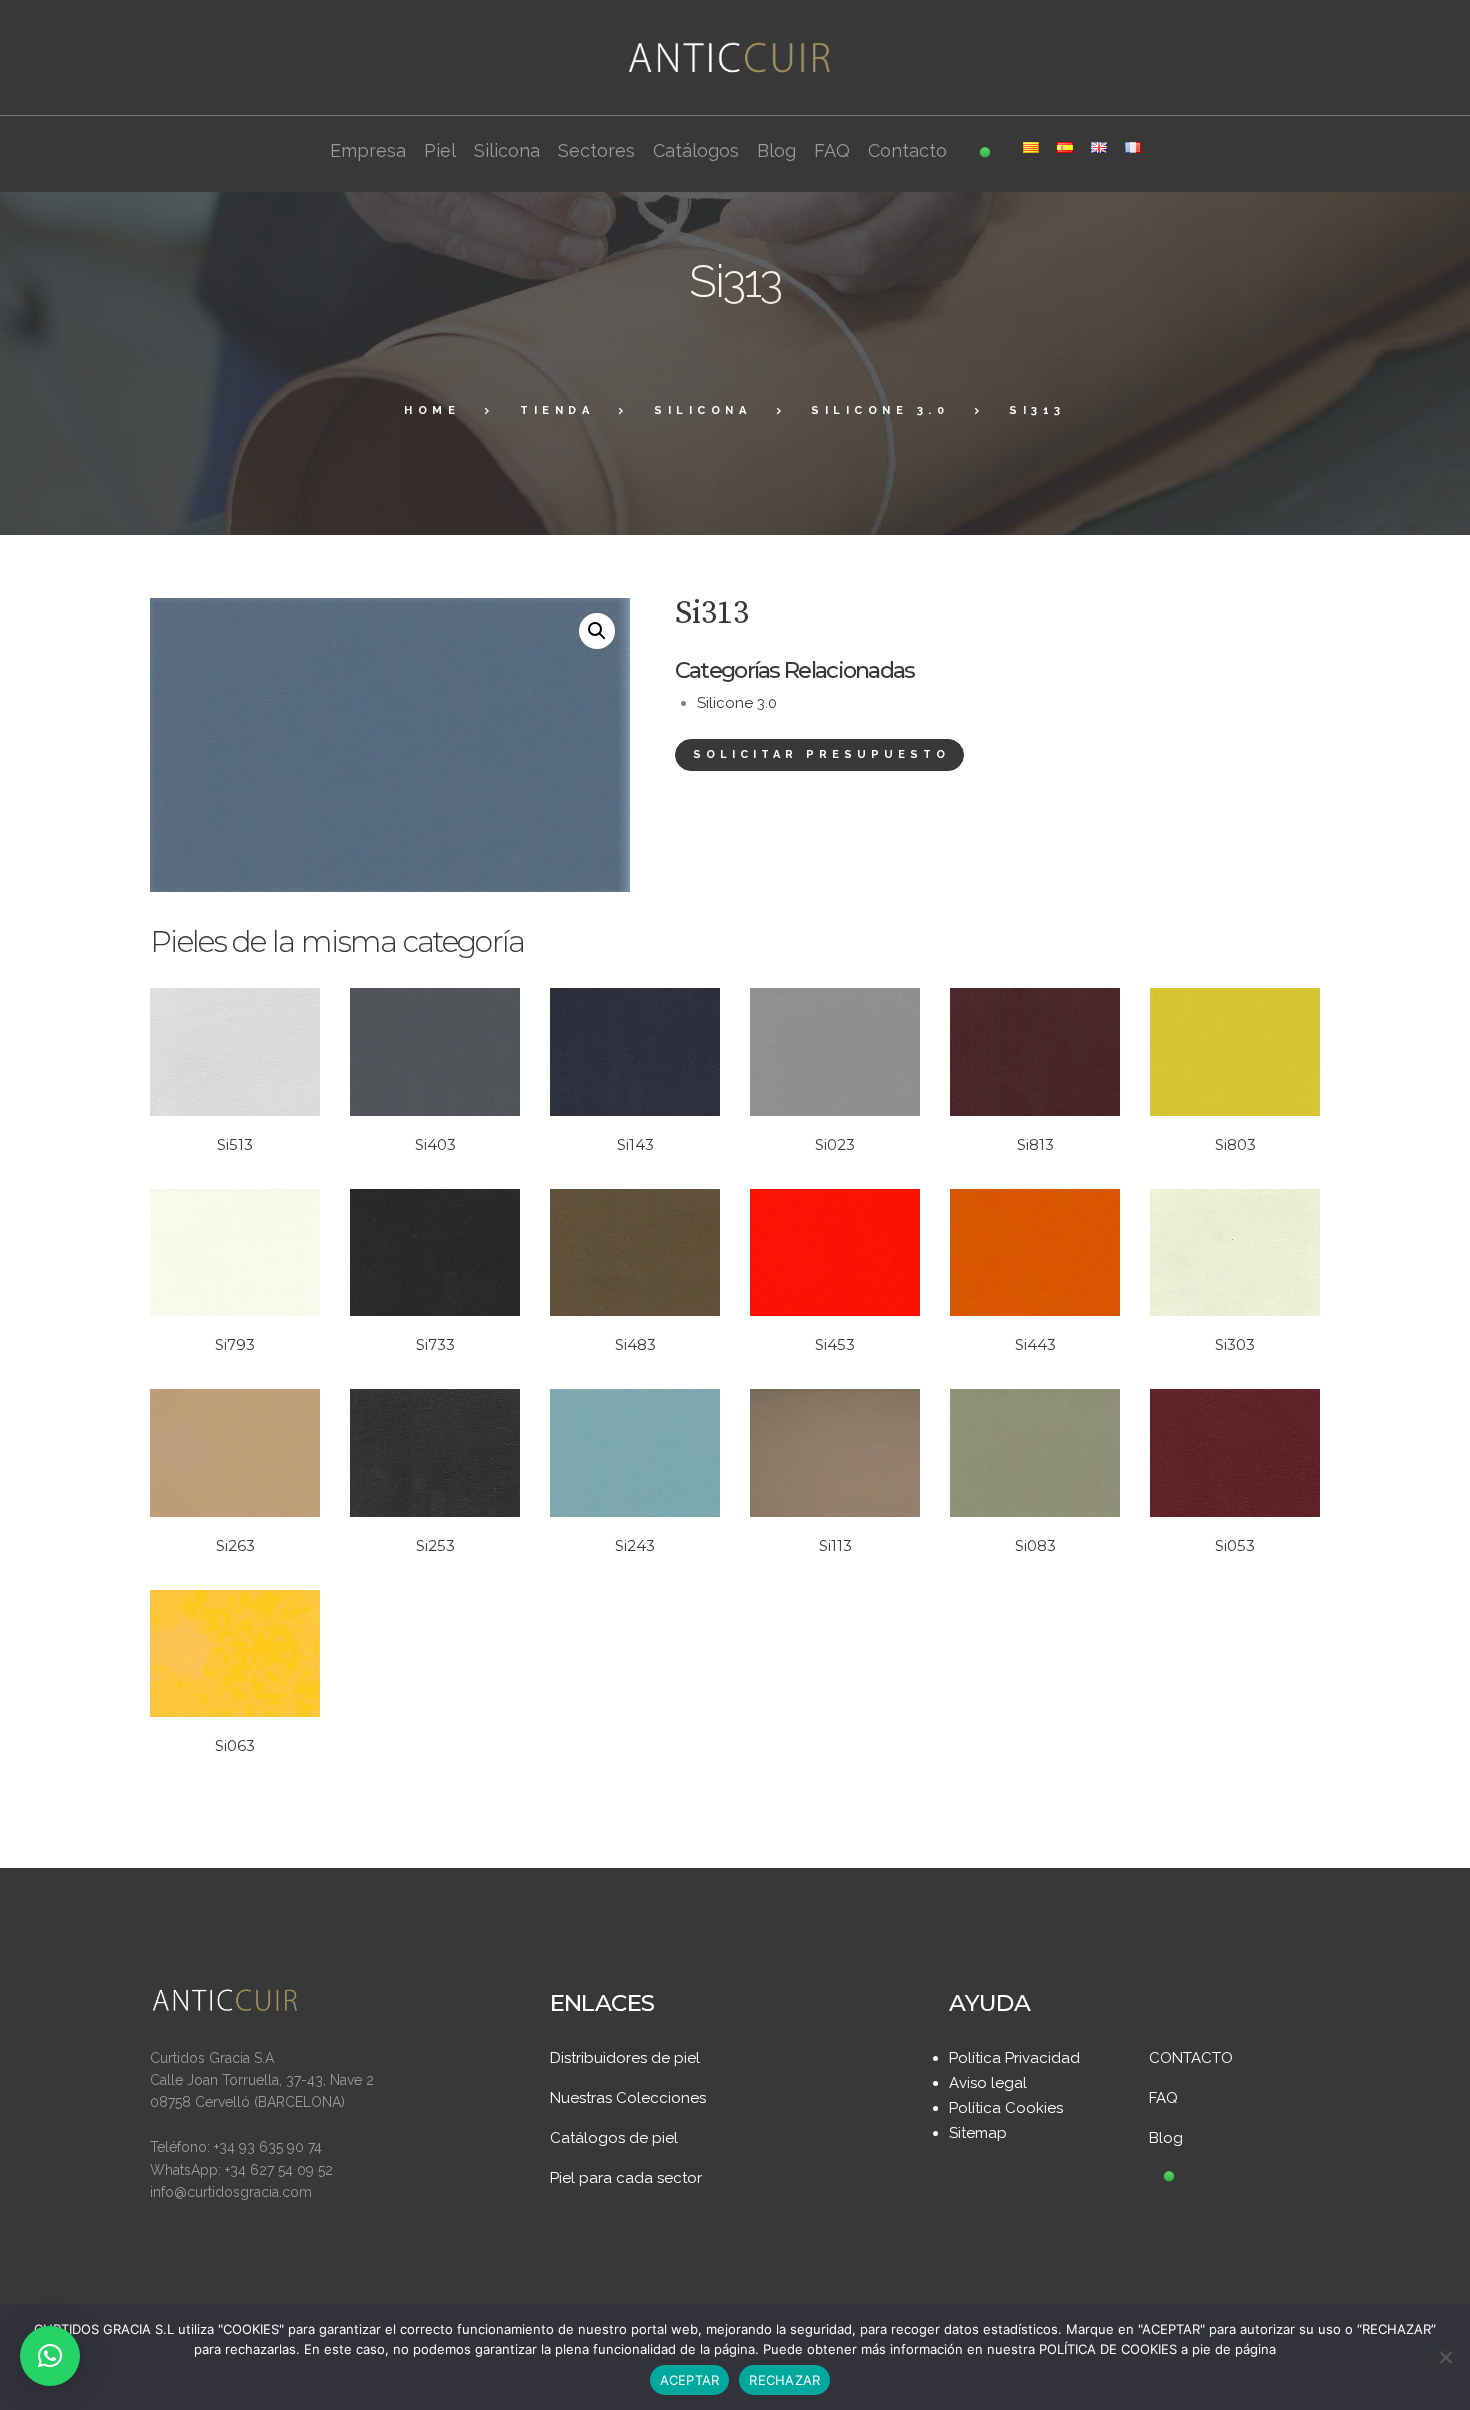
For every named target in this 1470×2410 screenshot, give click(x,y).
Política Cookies (1006, 2108)
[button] (597, 631)
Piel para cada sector (626, 2178)
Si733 (435, 1344)
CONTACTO (1191, 2058)
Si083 (1035, 1545)
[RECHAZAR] (1445, 2357)
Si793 (235, 1344)
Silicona (702, 410)
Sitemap (978, 2133)
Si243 (635, 1545)
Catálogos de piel (614, 2138)
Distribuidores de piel (625, 2058)
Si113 (835, 1545)
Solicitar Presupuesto (821, 754)
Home (432, 410)
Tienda (557, 410)
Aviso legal (988, 2083)
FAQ (1163, 2098)
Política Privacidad (1014, 2058)
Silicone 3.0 (880, 410)
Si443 (1035, 1344)
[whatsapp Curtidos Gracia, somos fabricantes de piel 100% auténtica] (1169, 2178)
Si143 (635, 1144)
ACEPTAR (690, 2380)
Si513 (235, 1144)
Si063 (235, 1745)
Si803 (1235, 1144)
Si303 (1235, 1344)
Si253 (435, 1545)
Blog (1166, 2138)
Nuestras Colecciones (628, 2098)
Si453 (835, 1344)
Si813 (1035, 1144)
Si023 (835, 1144)
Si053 (1235, 1545)
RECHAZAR (784, 2380)
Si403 (435, 1144)
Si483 (635, 1344)
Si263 (235, 1545)
